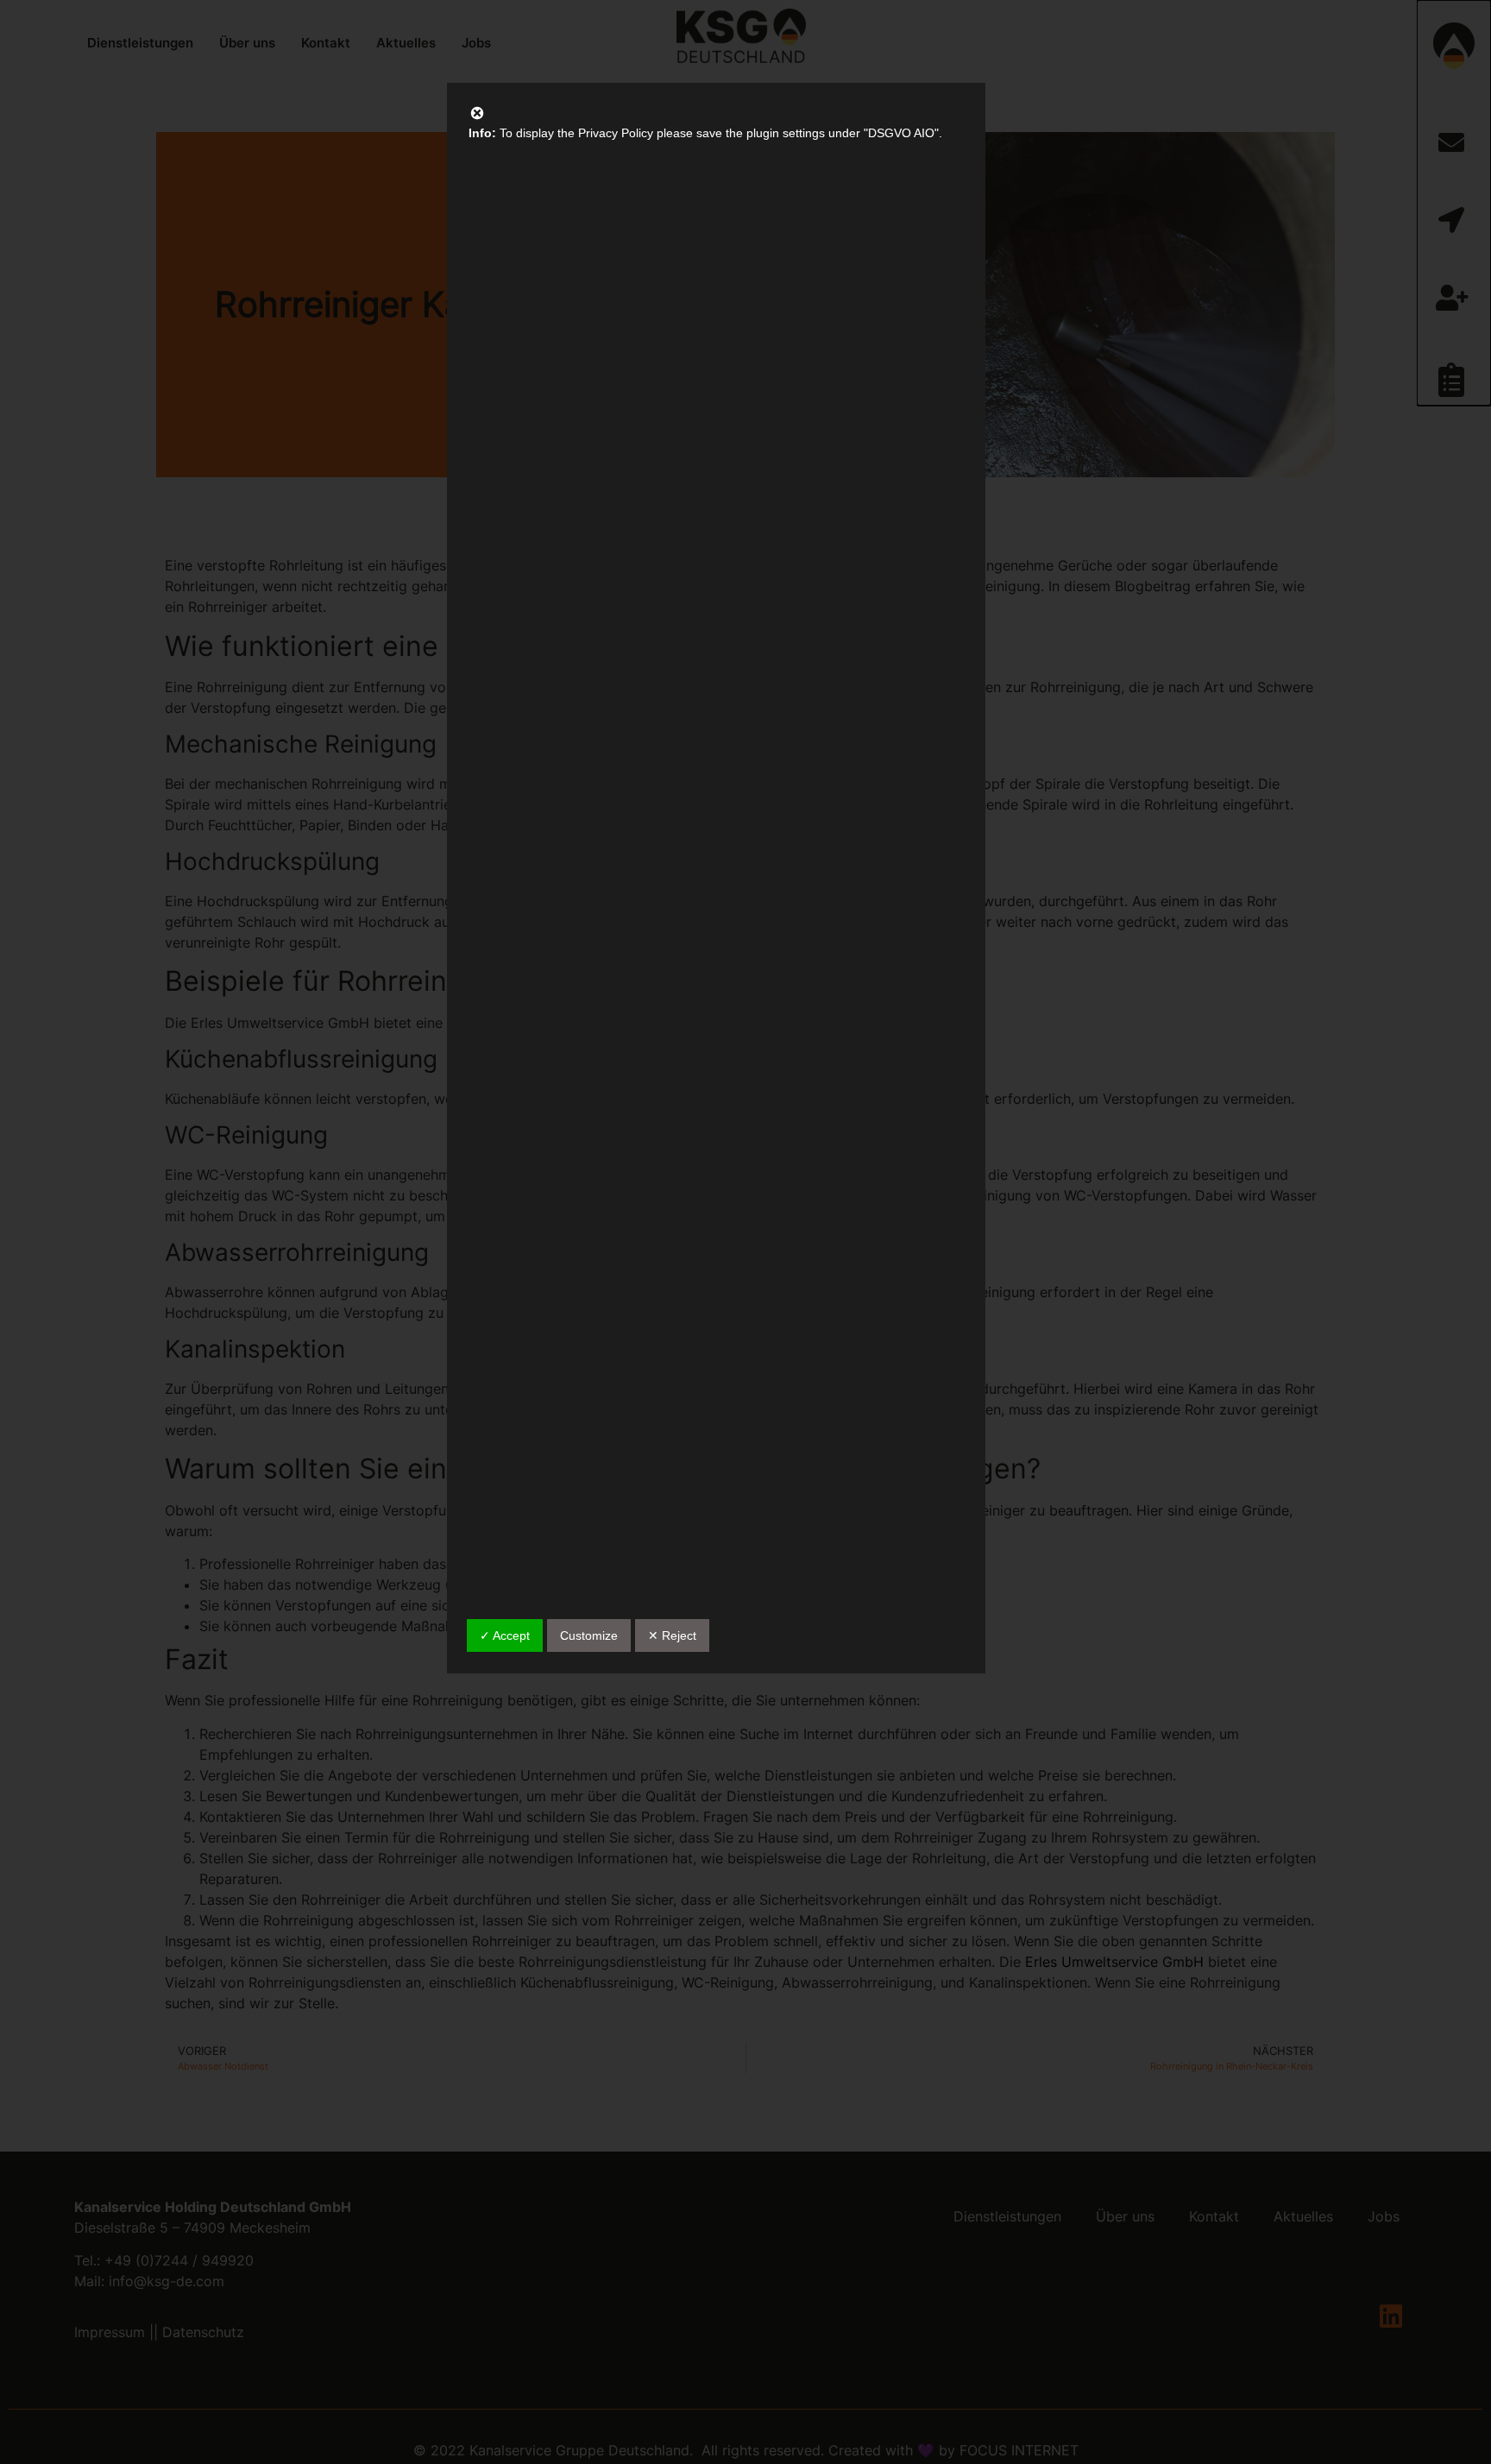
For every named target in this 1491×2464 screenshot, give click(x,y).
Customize (589, 1635)
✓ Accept (505, 1635)
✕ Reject (672, 1635)
